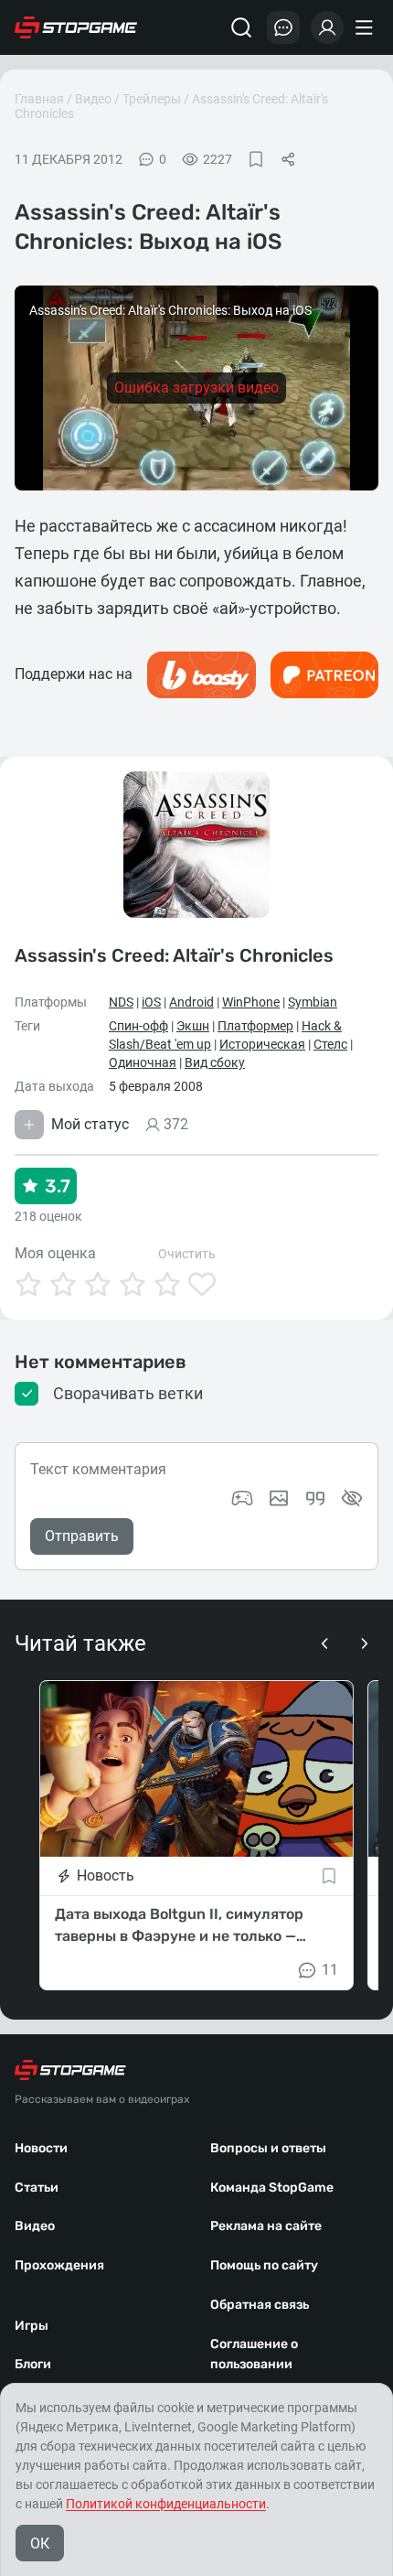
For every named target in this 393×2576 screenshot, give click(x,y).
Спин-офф (138, 1026)
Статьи (37, 2188)
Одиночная (143, 1062)
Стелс (330, 1044)
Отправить (82, 1536)
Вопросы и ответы (268, 2148)
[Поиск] (241, 27)
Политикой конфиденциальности (166, 2504)
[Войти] (327, 27)
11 (330, 1970)
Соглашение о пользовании (254, 2355)
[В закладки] (256, 159)
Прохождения (59, 2265)
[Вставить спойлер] (352, 1498)
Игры (32, 2326)
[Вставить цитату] (315, 1498)
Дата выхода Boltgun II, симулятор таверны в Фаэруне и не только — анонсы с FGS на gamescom (179, 1926)
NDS (121, 1002)
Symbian (313, 1002)
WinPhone (251, 1002)
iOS (151, 1002)
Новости (41, 2148)
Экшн (193, 1026)
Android (191, 1002)
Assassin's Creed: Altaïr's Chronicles (174, 954)
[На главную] (76, 27)
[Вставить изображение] (279, 1498)
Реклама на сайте (266, 2226)
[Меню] (366, 27)
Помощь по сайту (264, 2265)
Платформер (255, 1026)
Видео (93, 99)
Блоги (33, 2364)
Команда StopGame (272, 2188)
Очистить (187, 1254)
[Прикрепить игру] (242, 1498)
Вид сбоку (215, 1062)
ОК (40, 2544)
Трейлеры (152, 99)
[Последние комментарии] (283, 27)
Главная (39, 99)
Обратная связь (260, 2305)
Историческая (262, 1044)
